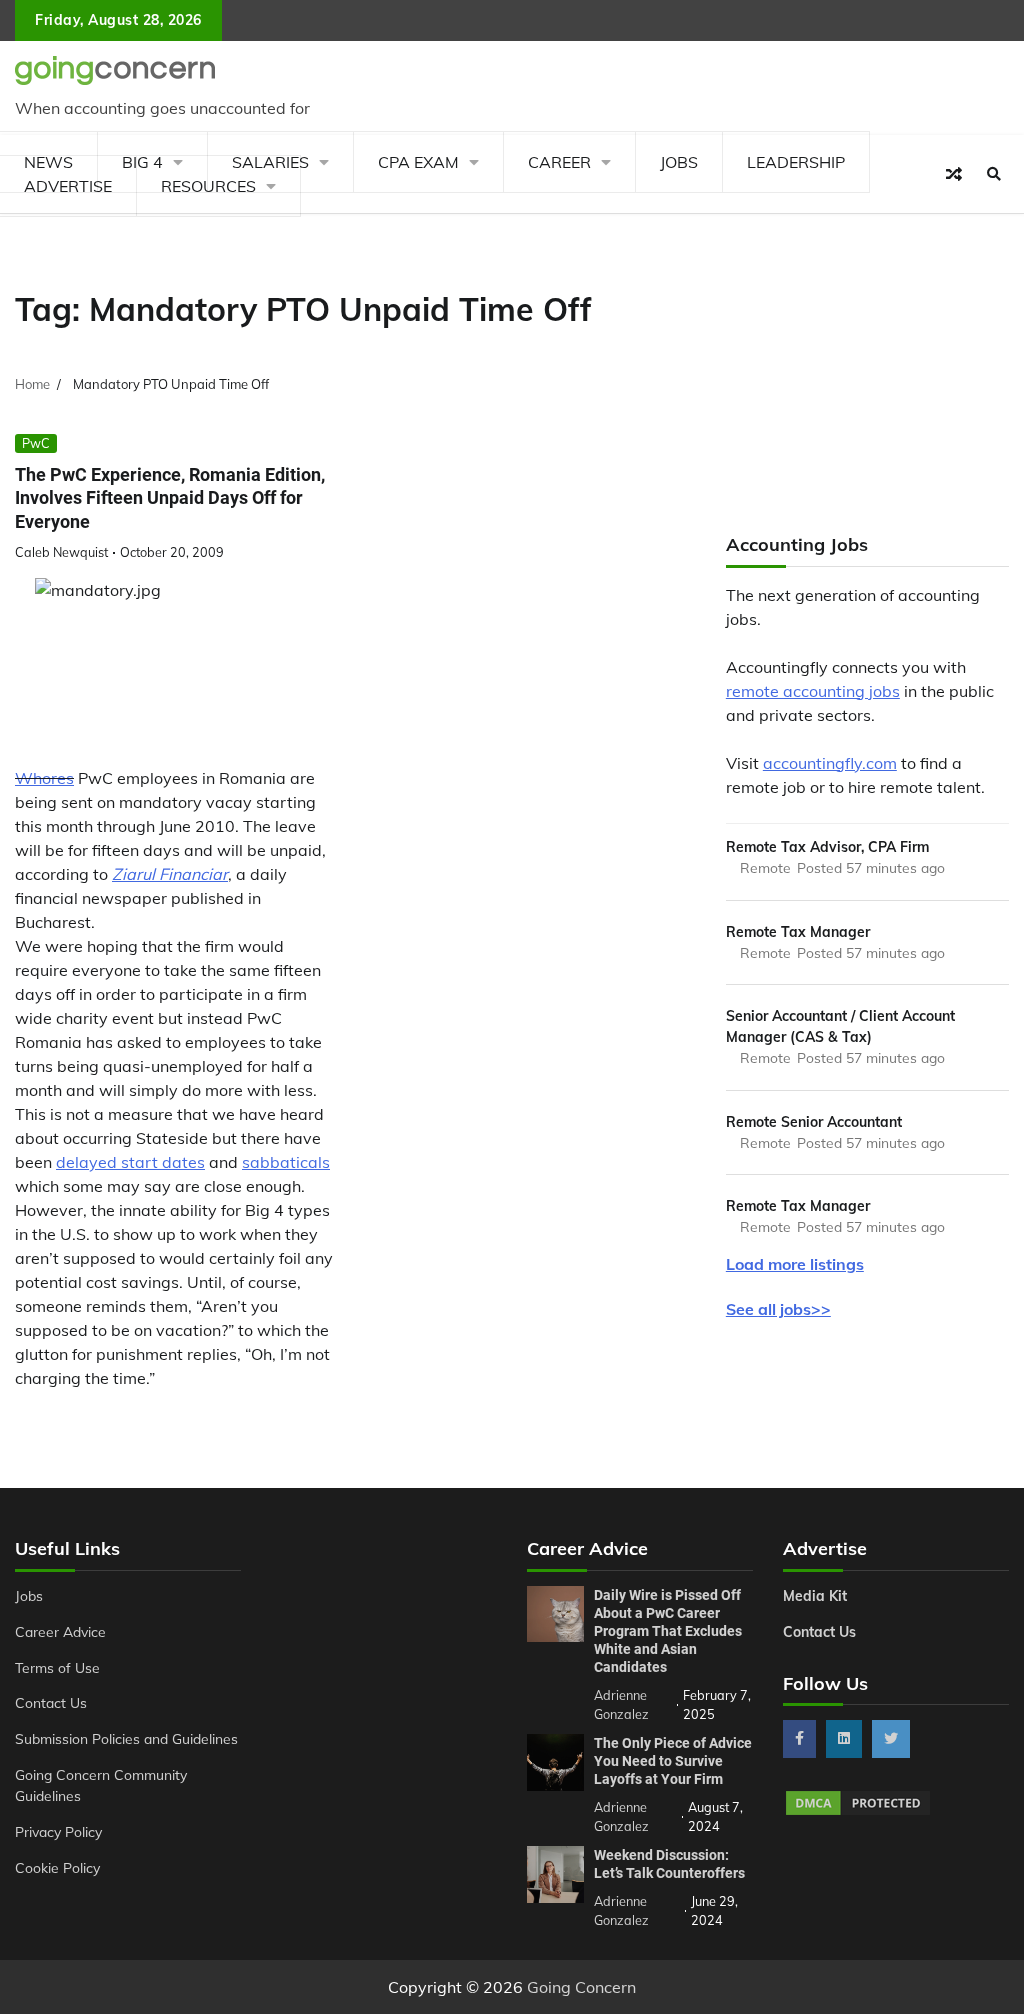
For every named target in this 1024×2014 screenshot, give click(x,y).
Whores (44, 778)
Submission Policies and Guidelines (126, 1738)
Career (559, 162)
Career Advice (60, 1631)
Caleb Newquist (61, 552)
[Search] (994, 174)
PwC (36, 443)
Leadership (796, 162)
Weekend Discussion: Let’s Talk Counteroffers (669, 1864)
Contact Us (51, 1702)
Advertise (68, 186)
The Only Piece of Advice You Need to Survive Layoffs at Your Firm (673, 1761)
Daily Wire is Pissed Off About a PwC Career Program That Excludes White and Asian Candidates (668, 1631)
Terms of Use (57, 1667)
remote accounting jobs (813, 691)
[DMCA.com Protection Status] (858, 1812)
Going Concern (581, 1987)
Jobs (679, 162)
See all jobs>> (778, 1309)
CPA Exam (418, 162)
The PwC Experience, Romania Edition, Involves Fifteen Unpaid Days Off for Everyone (170, 498)
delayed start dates (130, 1162)
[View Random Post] (954, 174)
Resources (208, 186)
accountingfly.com (830, 763)
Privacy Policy (58, 1831)
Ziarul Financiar (170, 874)
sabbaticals (286, 1162)
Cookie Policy (57, 1867)
